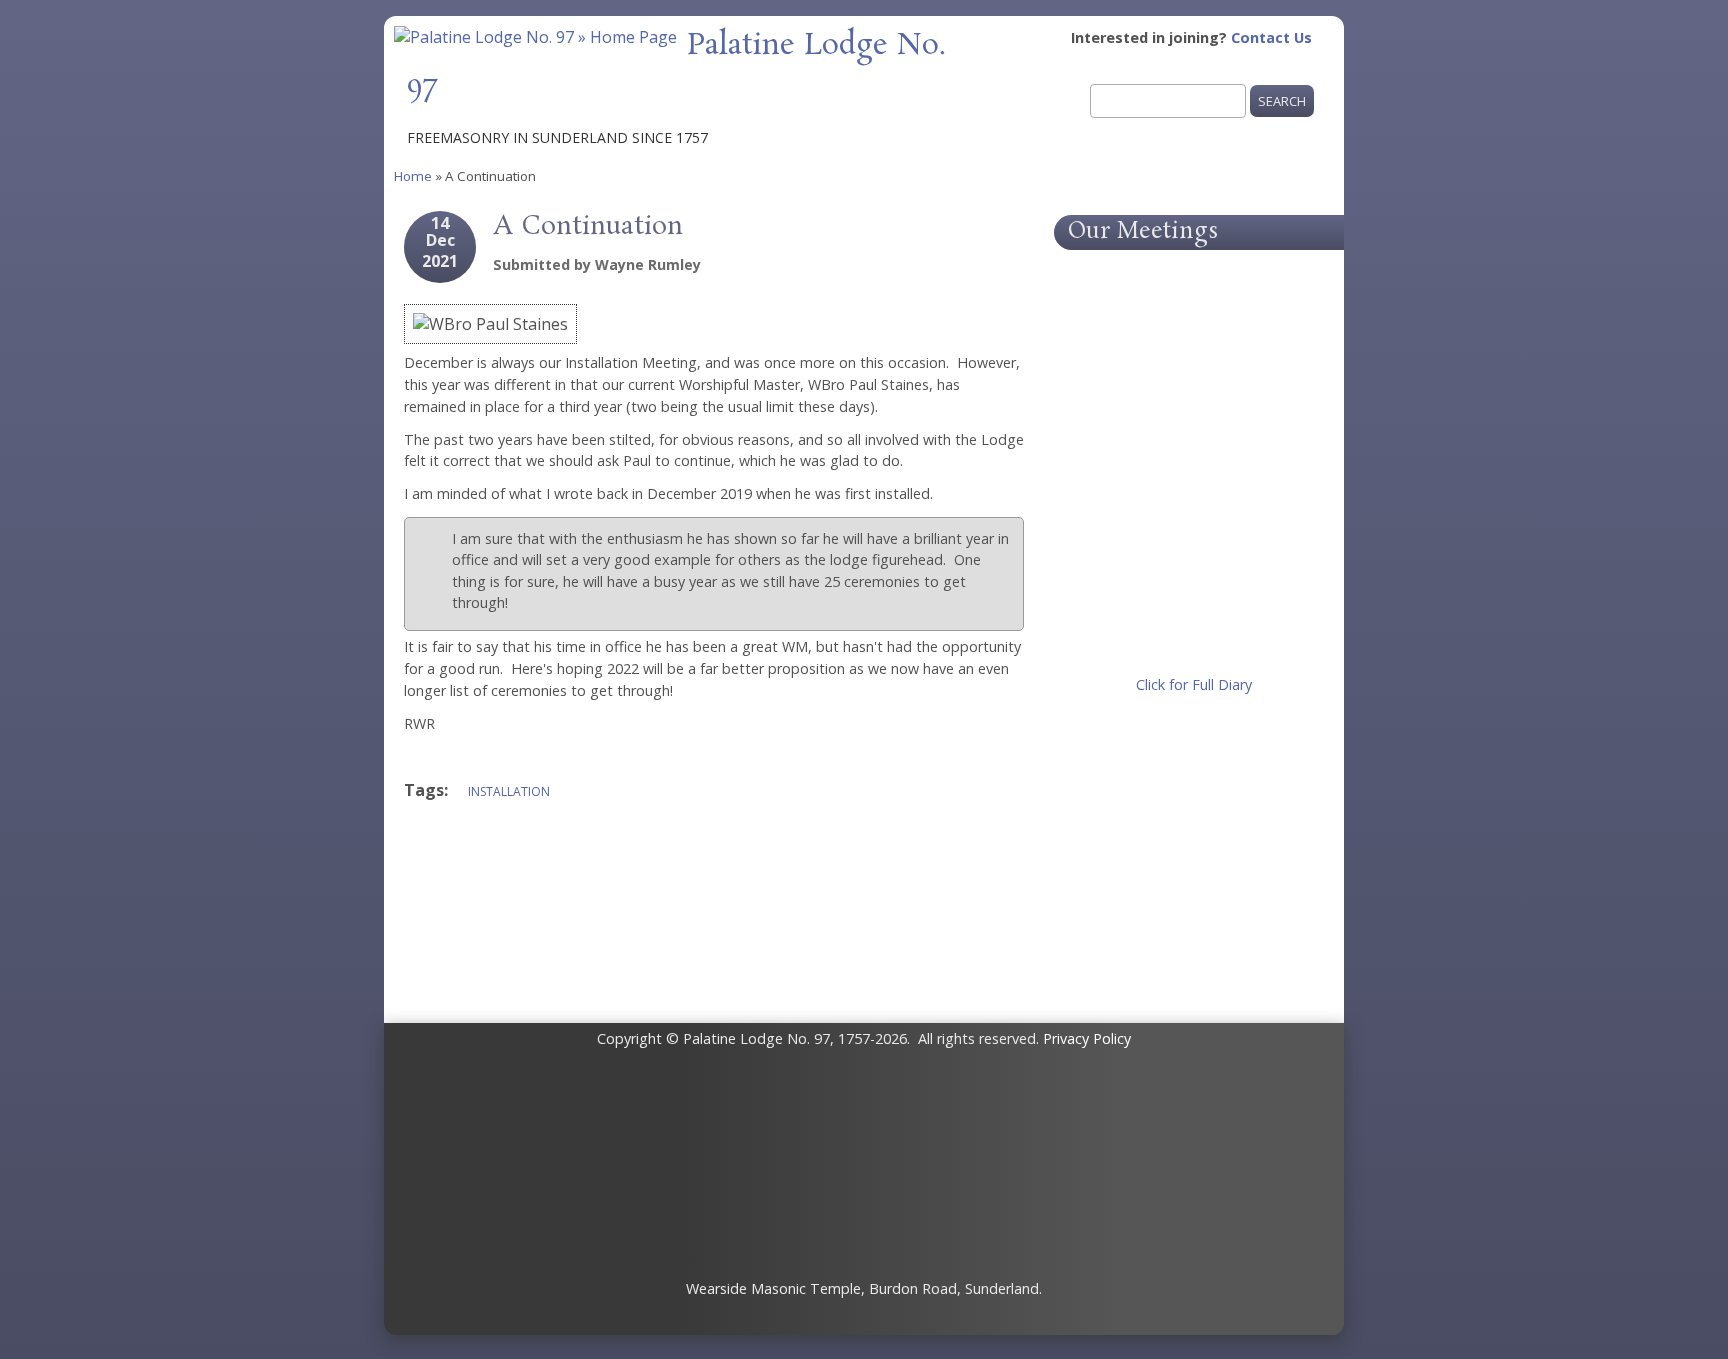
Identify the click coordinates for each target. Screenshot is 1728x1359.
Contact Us (1271, 37)
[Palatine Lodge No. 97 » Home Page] (535, 37)
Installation (509, 791)
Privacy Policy (1087, 1038)
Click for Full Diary (1194, 684)
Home (413, 176)
